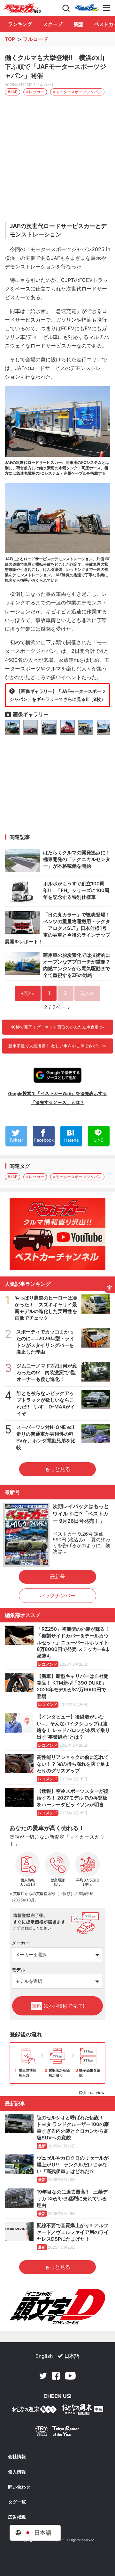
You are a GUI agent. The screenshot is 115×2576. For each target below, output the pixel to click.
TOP (10, 39)
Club (87, 8)
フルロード (35, 39)
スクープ (53, 24)
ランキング (20, 24)
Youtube (70, 2376)
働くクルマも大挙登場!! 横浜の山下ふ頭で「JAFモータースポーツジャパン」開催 (55, 67)
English (44, 2356)
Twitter (43, 2376)
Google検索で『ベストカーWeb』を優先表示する (57, 1093)
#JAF (12, 92)
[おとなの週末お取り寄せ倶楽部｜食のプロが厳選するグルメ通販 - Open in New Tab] (34, 2411)
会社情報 (17, 2457)
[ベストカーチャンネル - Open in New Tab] (57, 1234)
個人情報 (17, 2472)
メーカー (21, 1943)
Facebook (56, 2376)
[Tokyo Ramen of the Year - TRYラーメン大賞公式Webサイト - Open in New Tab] (57, 2432)
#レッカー (35, 92)
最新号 (57, 1577)
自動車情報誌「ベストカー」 (22, 8)
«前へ (28, 993)
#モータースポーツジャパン (77, 92)
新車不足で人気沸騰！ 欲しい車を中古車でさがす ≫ (57, 1046)
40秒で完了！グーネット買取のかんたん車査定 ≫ (57, 1027)
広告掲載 (17, 2517)
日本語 (72, 2356)
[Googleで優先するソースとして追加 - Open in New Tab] (57, 1075)
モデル (19, 1969)
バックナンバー (57, 1596)
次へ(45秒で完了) (58, 2006)
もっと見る (57, 1469)
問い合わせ (19, 2487)
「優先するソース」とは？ (57, 1102)
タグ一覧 (17, 2502)
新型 (78, 24)
